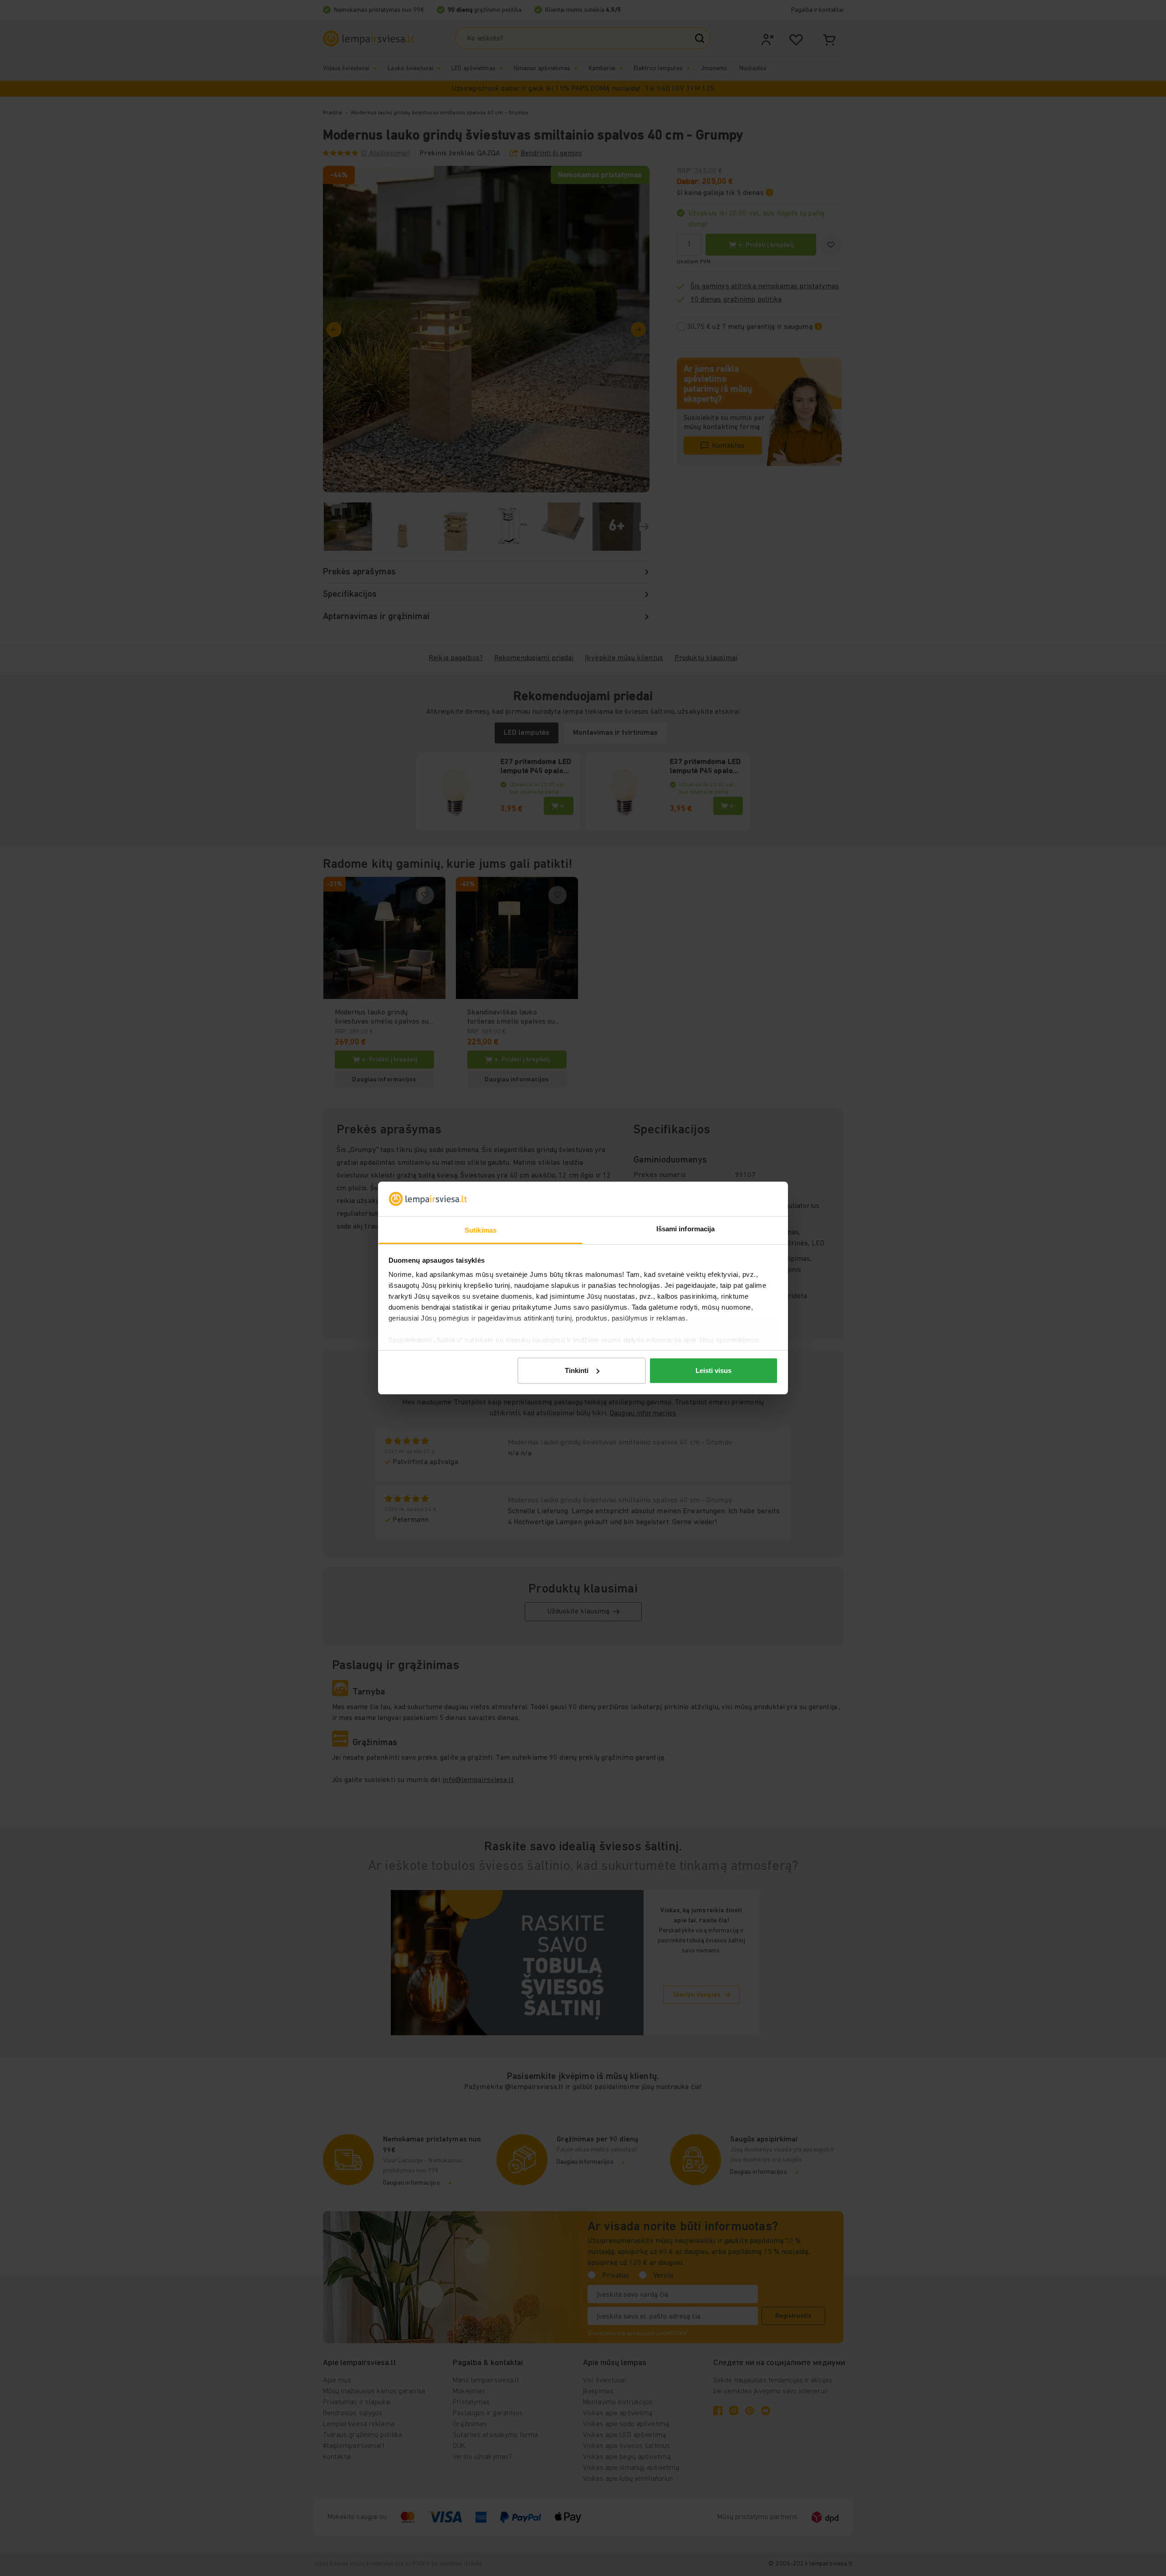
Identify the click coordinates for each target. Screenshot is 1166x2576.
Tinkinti (577, 1370)
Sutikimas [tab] (481, 1230)
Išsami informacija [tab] (686, 1229)
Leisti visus (713, 1370)
